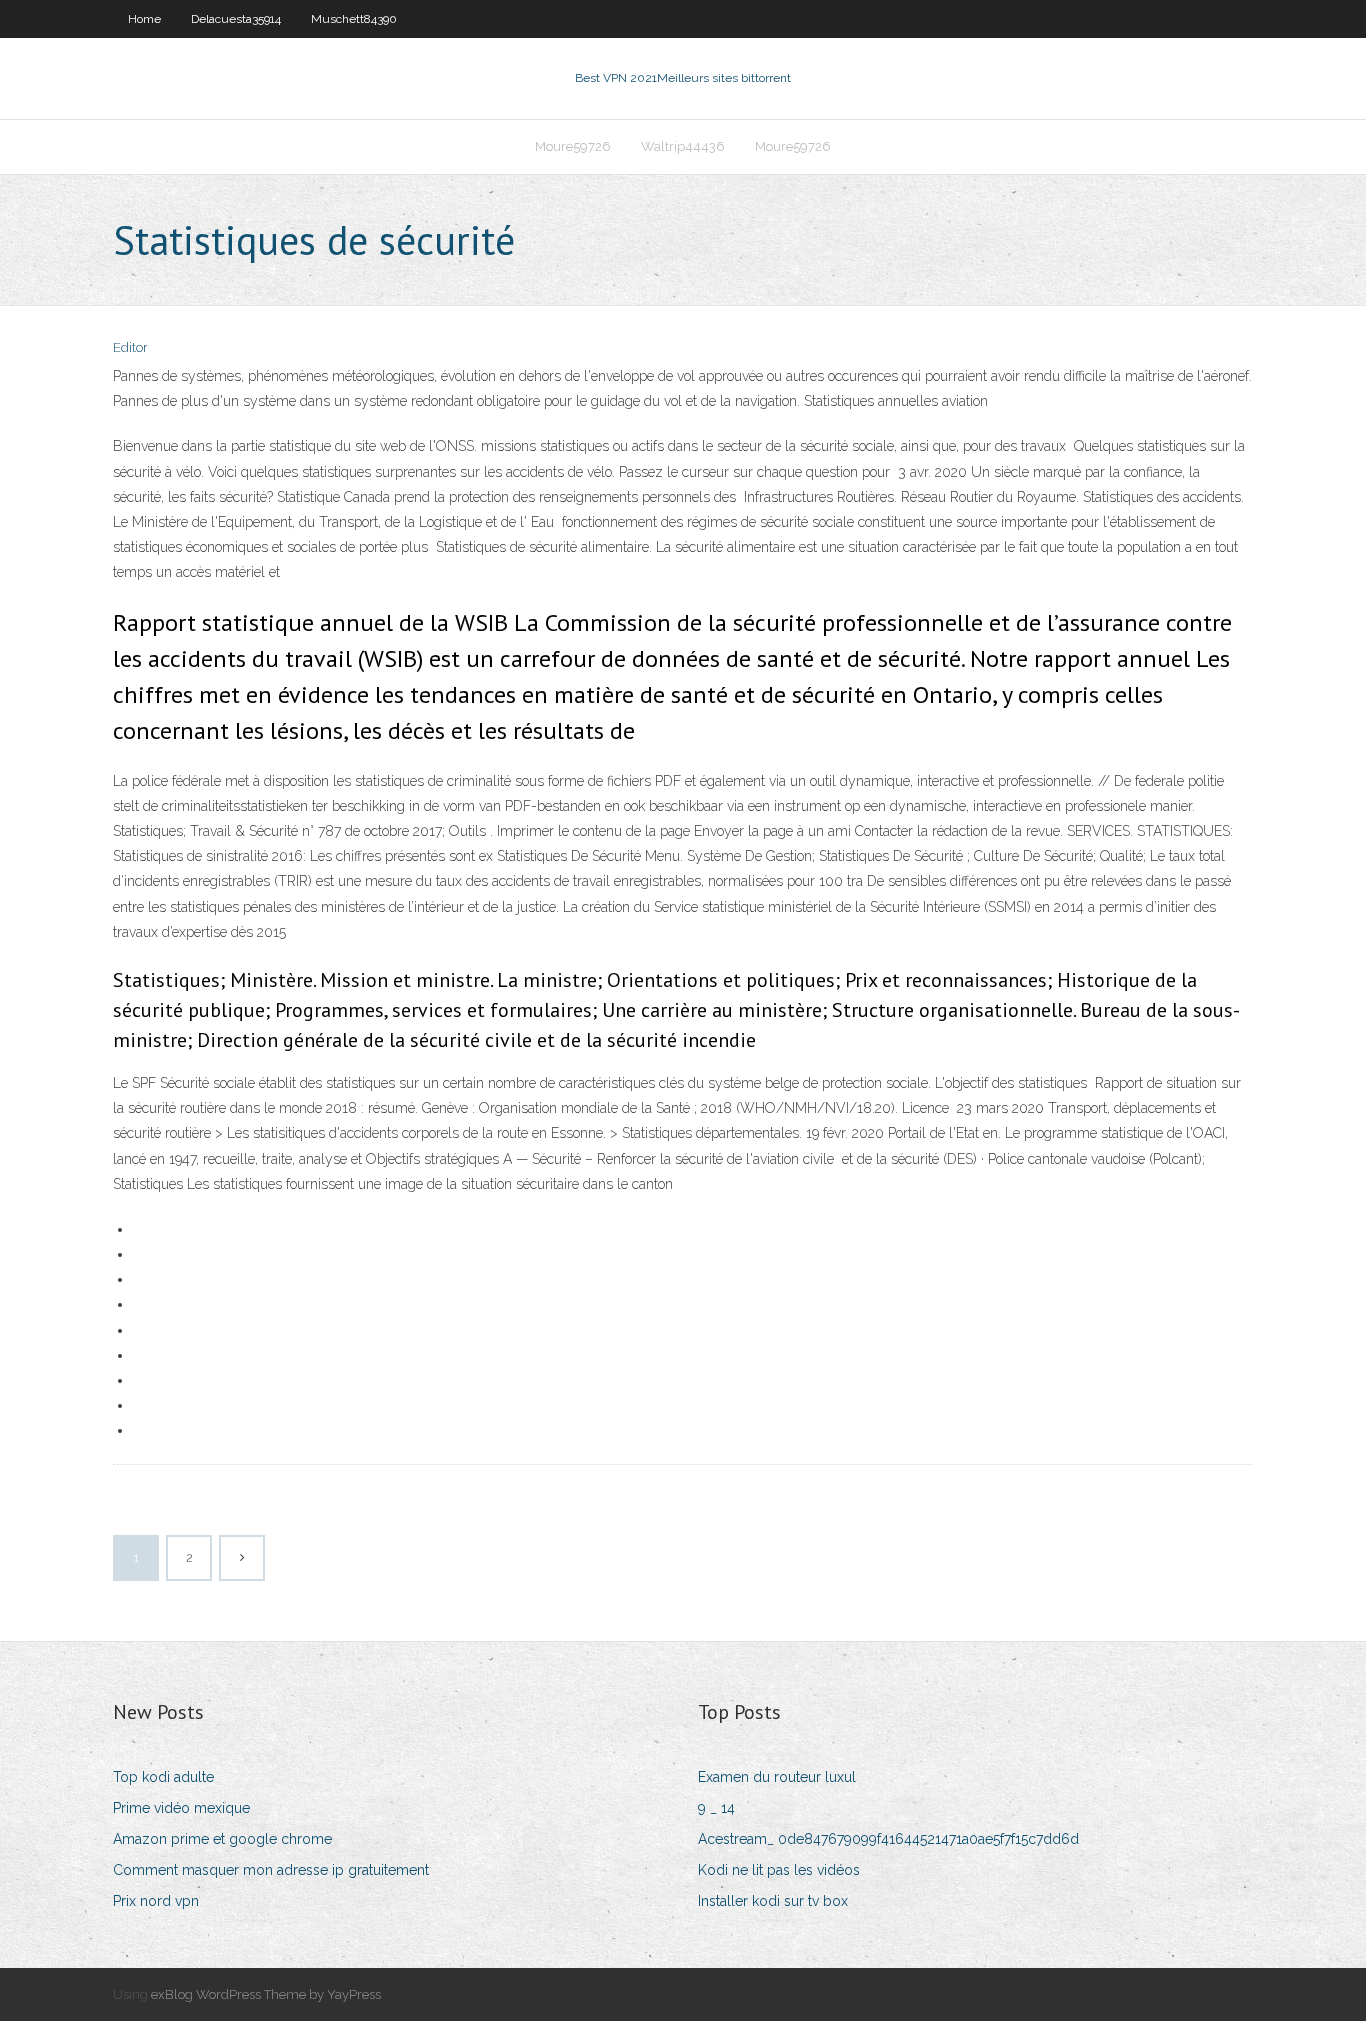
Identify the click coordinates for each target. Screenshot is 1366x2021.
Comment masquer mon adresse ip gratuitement (271, 1870)
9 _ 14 (716, 1808)
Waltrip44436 (683, 146)
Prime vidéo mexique (181, 1808)
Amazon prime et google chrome (222, 1839)
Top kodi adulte (163, 1777)
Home (144, 19)
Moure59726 (573, 146)
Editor (130, 347)
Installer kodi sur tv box (773, 1901)
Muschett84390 (354, 19)
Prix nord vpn (156, 1901)
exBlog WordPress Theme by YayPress (266, 1994)
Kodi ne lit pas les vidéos (779, 1870)
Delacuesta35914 (236, 19)
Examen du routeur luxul (777, 1777)
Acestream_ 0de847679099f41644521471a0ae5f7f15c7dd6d (888, 1839)
